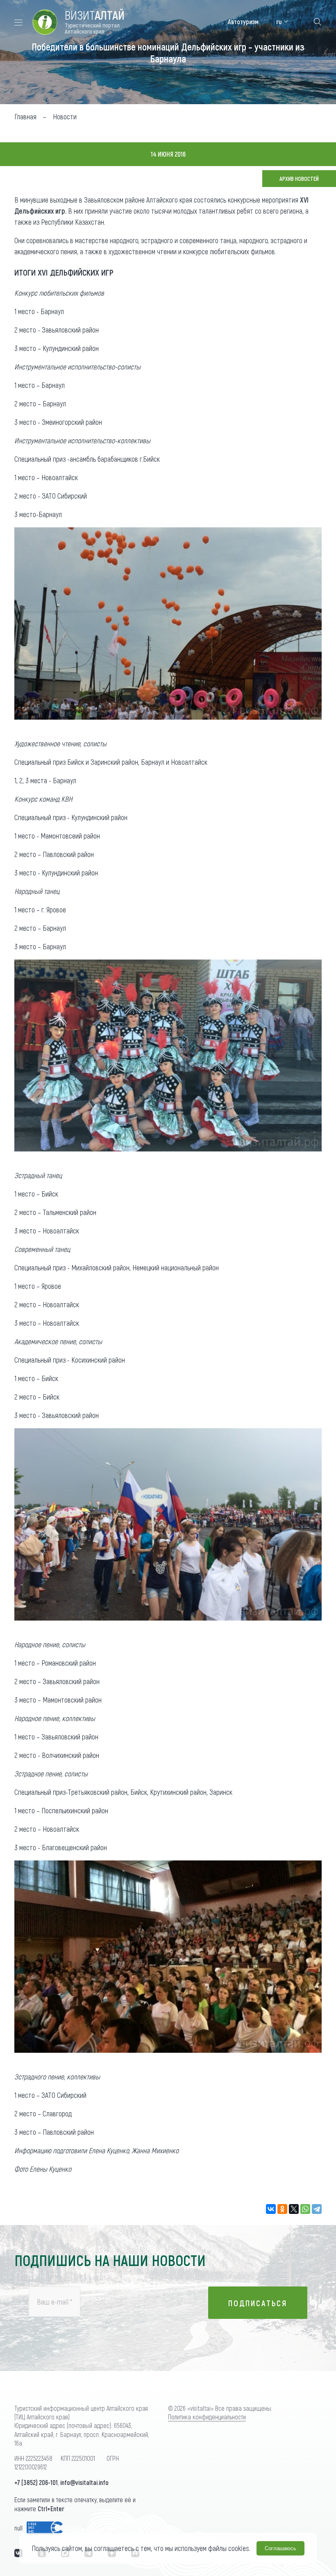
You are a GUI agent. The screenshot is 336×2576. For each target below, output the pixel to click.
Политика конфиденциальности (207, 2417)
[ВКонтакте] (271, 2209)
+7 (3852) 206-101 (36, 2482)
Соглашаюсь (280, 2548)
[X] (294, 2209)
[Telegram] (317, 2209)
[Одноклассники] (282, 2209)
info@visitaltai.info (84, 2482)
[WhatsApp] (305, 2209)
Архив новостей (299, 179)
